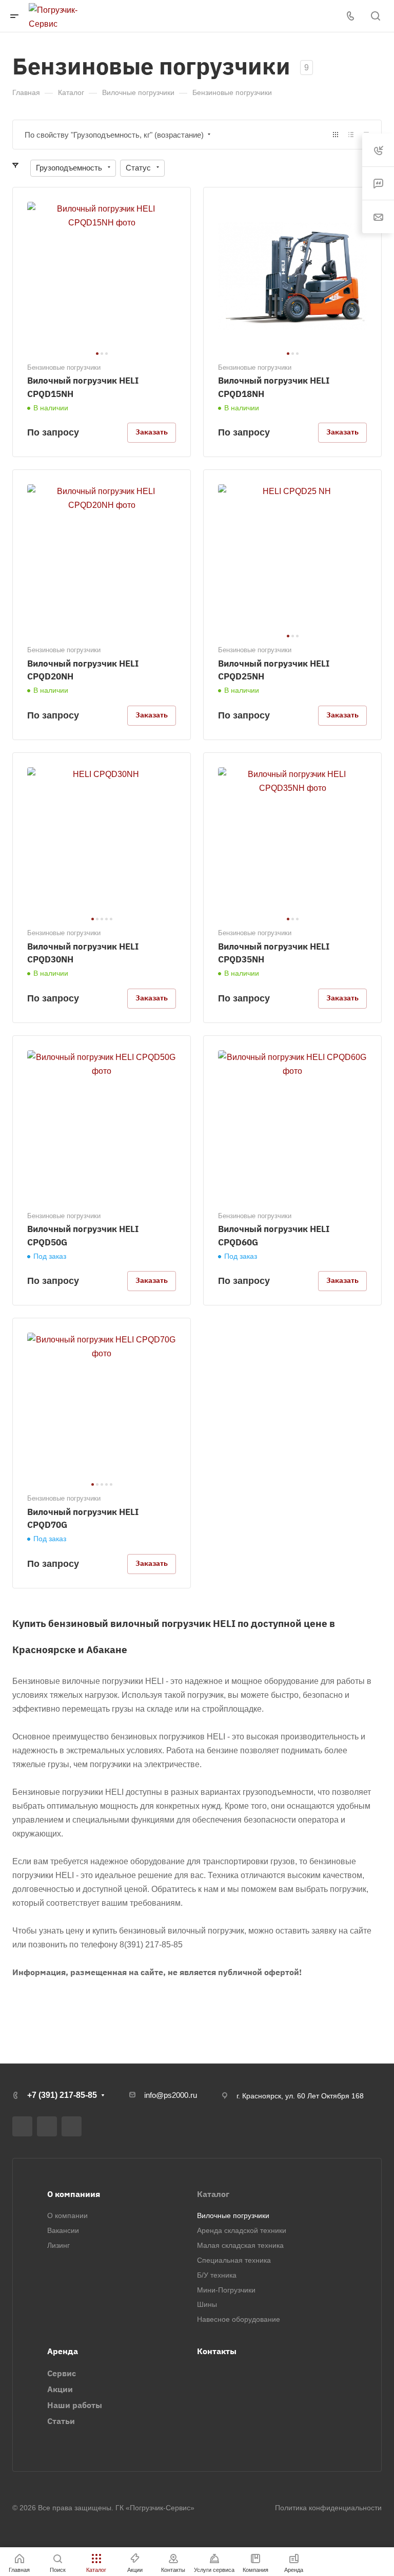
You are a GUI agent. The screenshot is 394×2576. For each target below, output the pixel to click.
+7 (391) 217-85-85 (62, 2095)
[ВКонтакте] (22, 2126)
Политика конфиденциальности (328, 2508)
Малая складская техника (240, 2245)
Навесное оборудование (239, 2319)
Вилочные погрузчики (233, 2215)
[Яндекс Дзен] (72, 2126)
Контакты (217, 2351)
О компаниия (74, 2194)
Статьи (61, 2421)
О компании (67, 2215)
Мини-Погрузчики (226, 2290)
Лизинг (58, 2245)
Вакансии (63, 2230)
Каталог (213, 2194)
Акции (60, 2389)
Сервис (62, 2373)
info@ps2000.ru (171, 2095)
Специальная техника (234, 2260)
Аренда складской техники (242, 2230)
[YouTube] (47, 2126)
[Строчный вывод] (351, 135)
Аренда (63, 2351)
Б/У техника (217, 2275)
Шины (207, 2304)
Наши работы (75, 2405)
